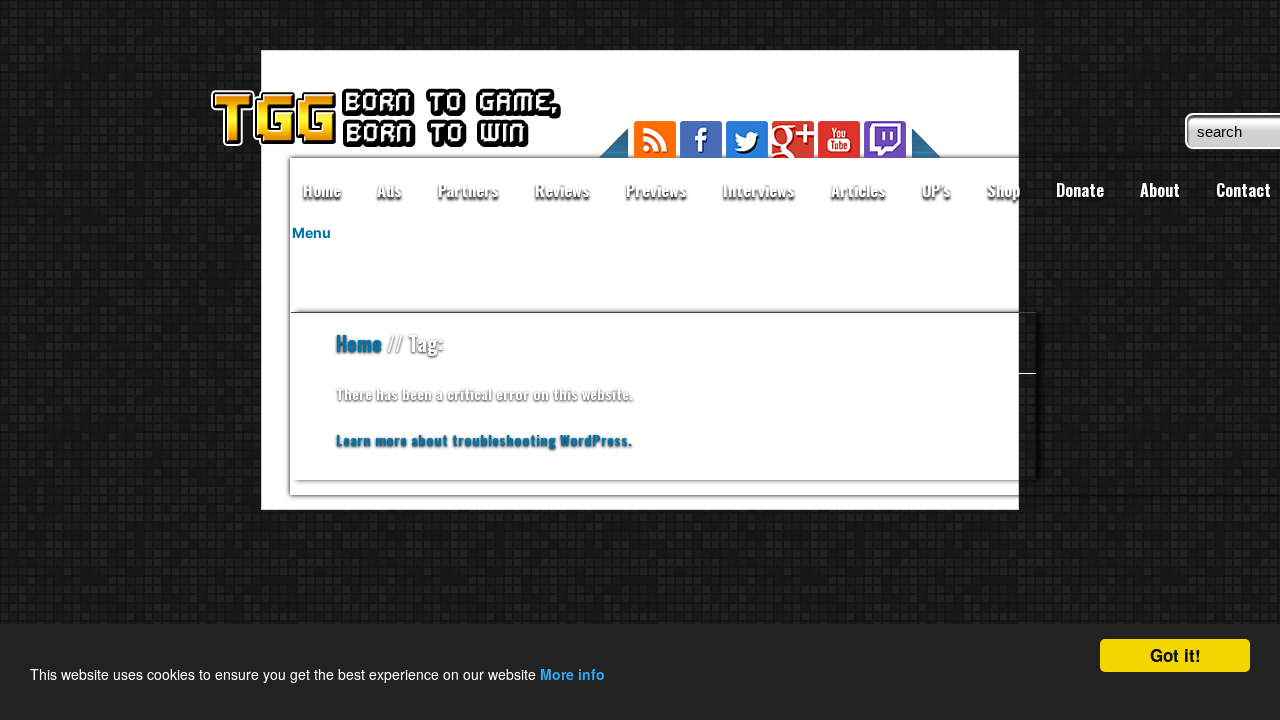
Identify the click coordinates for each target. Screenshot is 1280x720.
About (1160, 190)
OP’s (936, 190)
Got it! (1175, 655)
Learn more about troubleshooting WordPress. (484, 439)
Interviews (759, 190)
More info (572, 674)
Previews (656, 190)
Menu (311, 232)
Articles (858, 190)
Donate (1080, 190)
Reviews (562, 190)
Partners (468, 190)
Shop (1003, 190)
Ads (389, 190)
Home (322, 190)
